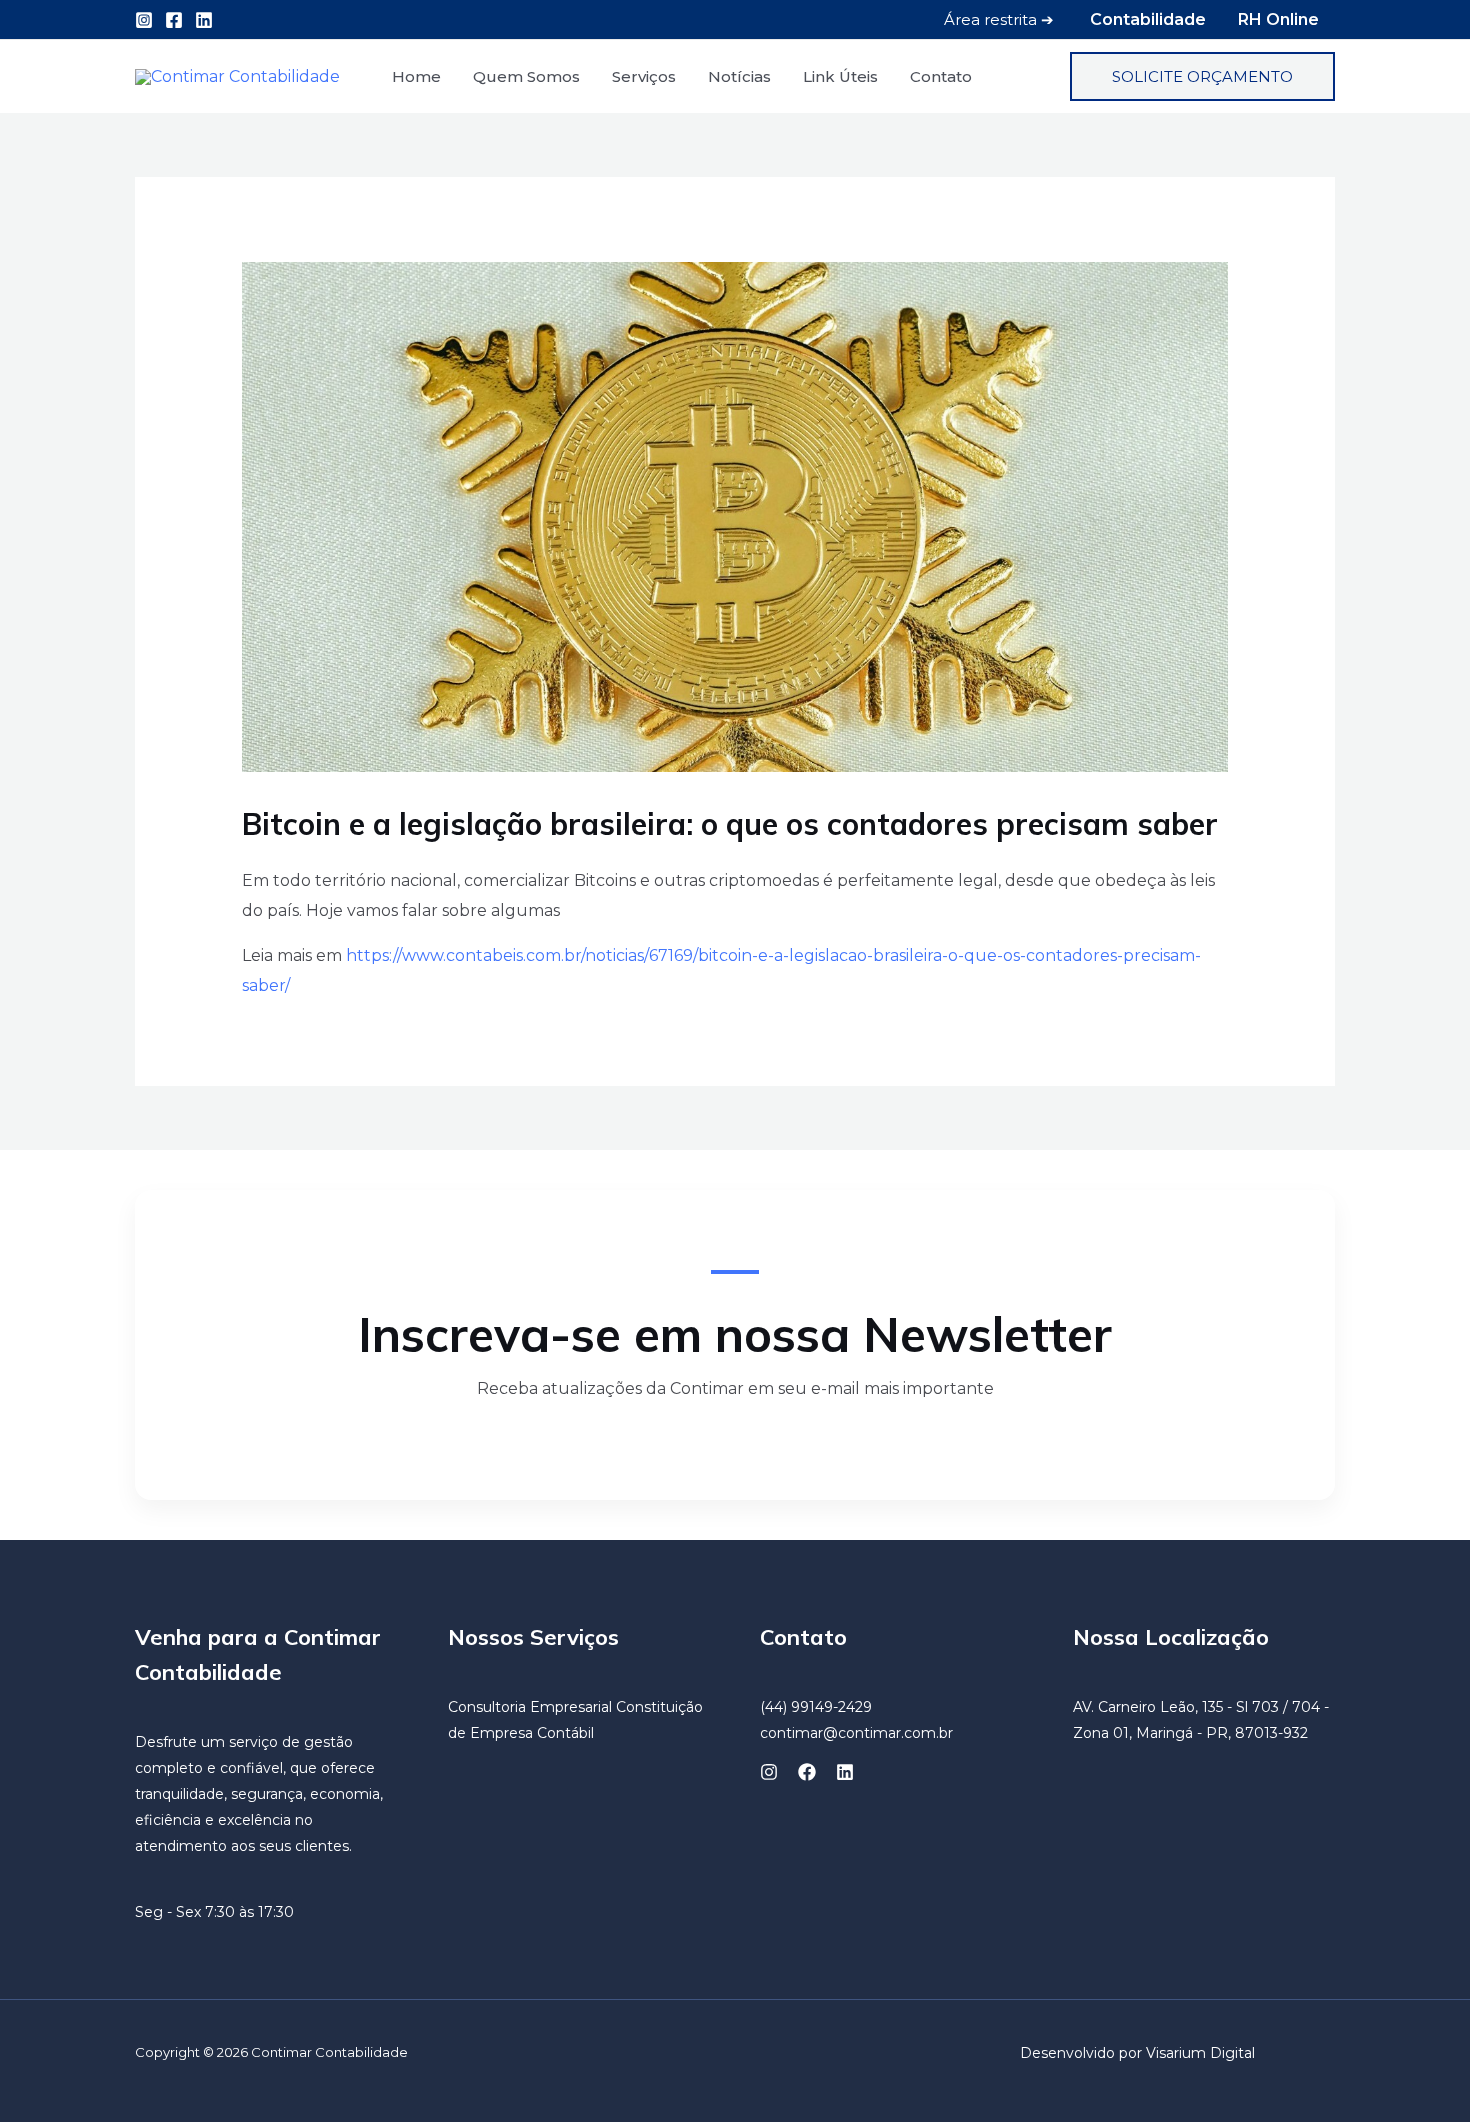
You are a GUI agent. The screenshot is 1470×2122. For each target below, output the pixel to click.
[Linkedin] (204, 20)
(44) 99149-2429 (816, 1707)
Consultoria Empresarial (530, 1707)
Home (416, 76)
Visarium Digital (1200, 2053)
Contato (941, 76)
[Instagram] (144, 20)
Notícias (739, 76)
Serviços (644, 76)
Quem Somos (526, 76)
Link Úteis (840, 76)
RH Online (1278, 19)
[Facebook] (174, 20)
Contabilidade (1148, 19)
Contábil (565, 1733)
